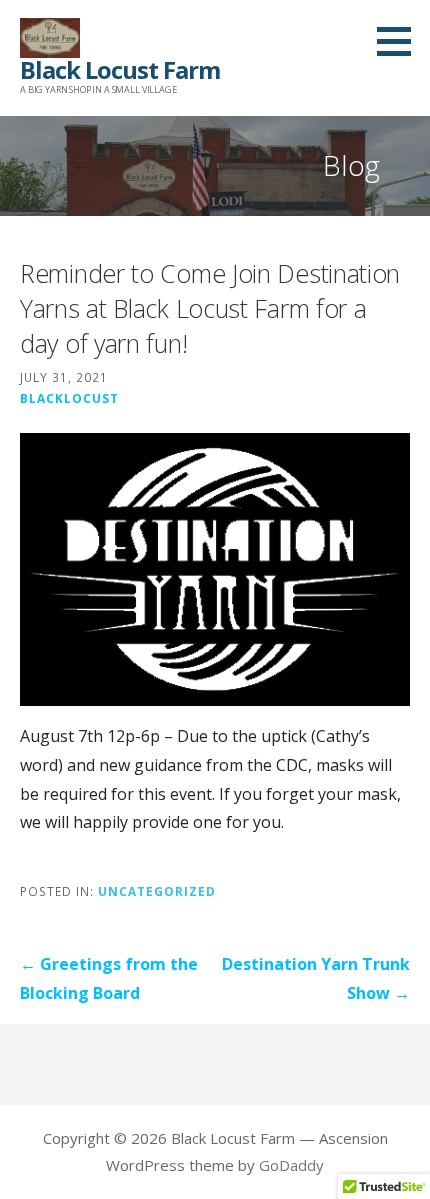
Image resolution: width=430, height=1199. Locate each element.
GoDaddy (291, 1165)
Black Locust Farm (120, 69)
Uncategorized (157, 891)
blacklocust (69, 398)
